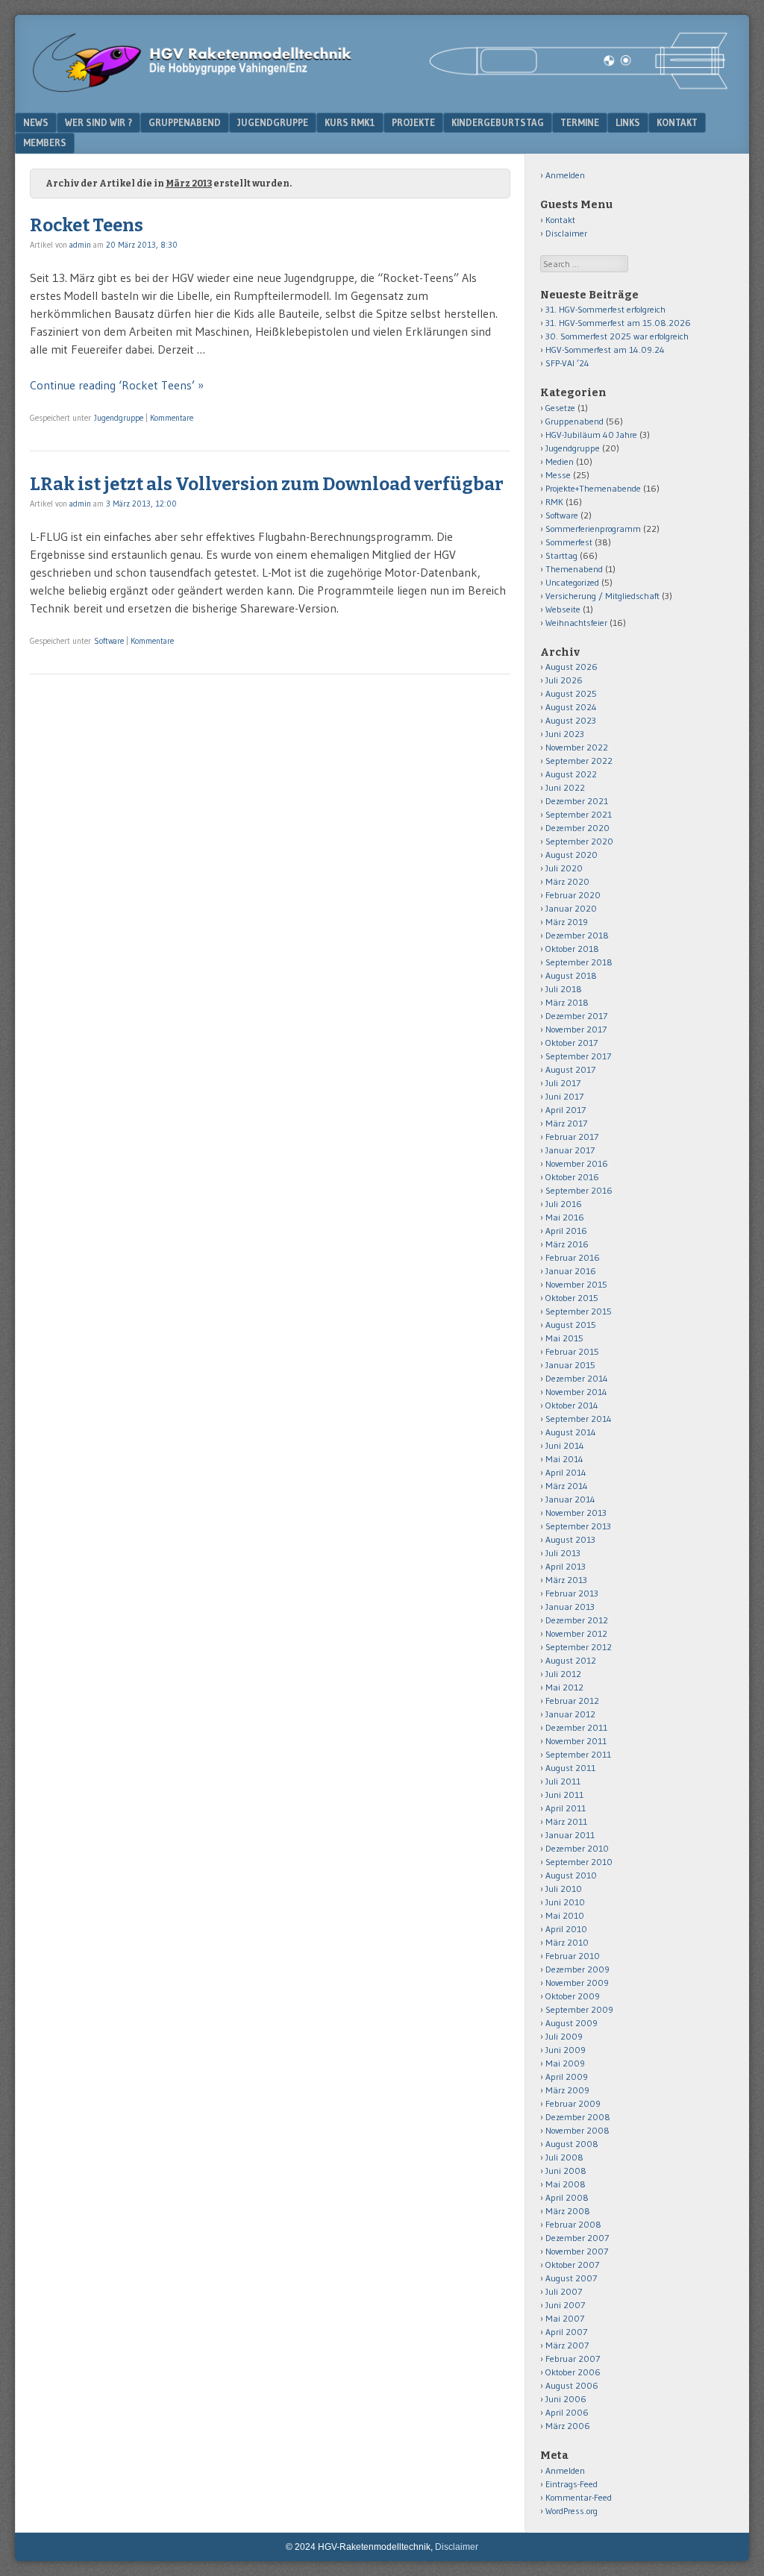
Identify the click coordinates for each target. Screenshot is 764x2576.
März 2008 (568, 2211)
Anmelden (565, 175)
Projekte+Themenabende (593, 488)
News (36, 122)
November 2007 (577, 2251)
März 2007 (567, 2345)
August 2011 (570, 1768)
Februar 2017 (572, 1137)
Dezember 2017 (576, 1016)
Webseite (563, 609)
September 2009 (579, 2009)
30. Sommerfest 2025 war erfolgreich (617, 336)
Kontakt (677, 122)
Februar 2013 (572, 1593)
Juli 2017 (563, 1083)
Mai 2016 (565, 1217)
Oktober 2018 (572, 949)
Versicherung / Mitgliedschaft (602, 596)
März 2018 (567, 1002)
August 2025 (571, 693)
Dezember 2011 (576, 1727)
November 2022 (577, 747)
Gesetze (560, 408)
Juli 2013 (563, 1553)
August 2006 (572, 2385)
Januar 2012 (570, 1714)
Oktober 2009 (573, 1996)
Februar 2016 (573, 1257)
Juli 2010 (564, 1889)
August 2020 (572, 855)
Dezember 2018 (577, 935)
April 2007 (566, 2332)
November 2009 (577, 1983)
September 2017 (578, 1056)
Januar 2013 (570, 1607)
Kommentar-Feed (579, 2497)
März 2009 (567, 2090)
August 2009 (572, 2023)
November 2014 (576, 1392)
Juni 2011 (564, 1795)
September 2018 (579, 962)
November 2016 (577, 1163)
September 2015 (579, 1311)
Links (628, 122)
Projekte (413, 122)
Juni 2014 (565, 1445)
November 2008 (577, 2130)
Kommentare (172, 418)
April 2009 (567, 2077)
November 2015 (576, 1284)
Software (109, 641)
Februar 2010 (573, 1956)
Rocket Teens (87, 225)
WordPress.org (572, 2511)
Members (45, 142)
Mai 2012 (564, 1687)
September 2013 (578, 1526)
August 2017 (570, 1069)
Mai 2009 (565, 2063)
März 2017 (566, 1123)
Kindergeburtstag (498, 122)
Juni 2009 (566, 2050)
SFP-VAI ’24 (567, 363)
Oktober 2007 (572, 2265)
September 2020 (579, 841)
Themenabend (574, 569)
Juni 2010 (565, 1902)
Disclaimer (566, 233)
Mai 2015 (564, 1338)
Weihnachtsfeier (576, 623)
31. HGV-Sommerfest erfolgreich (605, 309)
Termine (580, 122)
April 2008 (567, 2197)
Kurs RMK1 (350, 122)
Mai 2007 (565, 2318)
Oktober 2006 (573, 2372)
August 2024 (571, 707)
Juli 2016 (564, 1204)
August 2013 (570, 1539)
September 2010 (579, 1862)
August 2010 (571, 1875)
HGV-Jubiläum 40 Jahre (591, 435)
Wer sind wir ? (98, 122)
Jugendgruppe (273, 122)
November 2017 (576, 1029)
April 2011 (566, 1808)
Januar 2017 (570, 1150)
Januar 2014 (570, 1499)
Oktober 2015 (572, 1298)
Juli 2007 (564, 2291)
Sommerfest (569, 542)
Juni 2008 (566, 2171)
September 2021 (579, 814)
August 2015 (571, 1325)
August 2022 (571, 774)
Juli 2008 (564, 2157)
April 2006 (567, 2412)
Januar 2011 (570, 1835)
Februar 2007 (573, 2359)
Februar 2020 (573, 895)
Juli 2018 (564, 989)
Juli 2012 (563, 1674)
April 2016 (566, 1231)
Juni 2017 (564, 1096)
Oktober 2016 (572, 1177)
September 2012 (579, 1647)
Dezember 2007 (577, 2238)
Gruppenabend (185, 122)
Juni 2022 (565, 787)
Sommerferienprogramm (593, 529)
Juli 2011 (563, 1781)
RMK (554, 502)
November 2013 (576, 1513)
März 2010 (567, 1942)
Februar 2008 (573, 2224)
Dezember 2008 (578, 2117)
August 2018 (571, 975)
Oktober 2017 (572, 1043)
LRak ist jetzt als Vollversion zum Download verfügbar (267, 484)
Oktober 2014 (572, 1405)
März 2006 (568, 2426)
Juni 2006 (566, 2399)
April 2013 (566, 1566)
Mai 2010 (565, 1915)
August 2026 (572, 667)
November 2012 (576, 1633)
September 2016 (579, 1190)
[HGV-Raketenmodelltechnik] (382, 89)
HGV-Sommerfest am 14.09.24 (605, 350)
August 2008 (572, 2144)
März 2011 (566, 1821)
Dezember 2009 (577, 1969)
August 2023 (571, 720)
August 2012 (571, 1660)
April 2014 (566, 1472)
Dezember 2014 (577, 1378)
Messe (558, 475)
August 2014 (571, 1432)
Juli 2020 (564, 868)
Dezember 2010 (577, 1848)
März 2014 (567, 1486)
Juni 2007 (565, 2305)
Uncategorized (572, 582)
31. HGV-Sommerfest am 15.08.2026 (618, 323)
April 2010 (566, 1929)
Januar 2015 (570, 1365)
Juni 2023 (565, 734)
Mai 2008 (566, 2184)
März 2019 (567, 922)
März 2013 (566, 1580)
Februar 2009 (573, 2103)
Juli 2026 (564, 680)
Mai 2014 (564, 1459)
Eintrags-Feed (572, 2484)
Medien (560, 461)
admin (80, 245)
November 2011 (576, 1741)
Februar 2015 (572, 1351)
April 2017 (566, 1110)
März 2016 (567, 1244)
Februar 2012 (572, 1701)
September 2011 (578, 1754)
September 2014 (579, 1419)
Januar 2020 (571, 908)
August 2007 (571, 2278)
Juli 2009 (564, 2036)
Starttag (561, 555)
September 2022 (579, 761)
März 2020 (567, 881)
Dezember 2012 (577, 1620)
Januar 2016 (571, 1271)
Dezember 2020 (577, 828)
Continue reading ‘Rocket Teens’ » (117, 385)
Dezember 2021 (577, 801)
